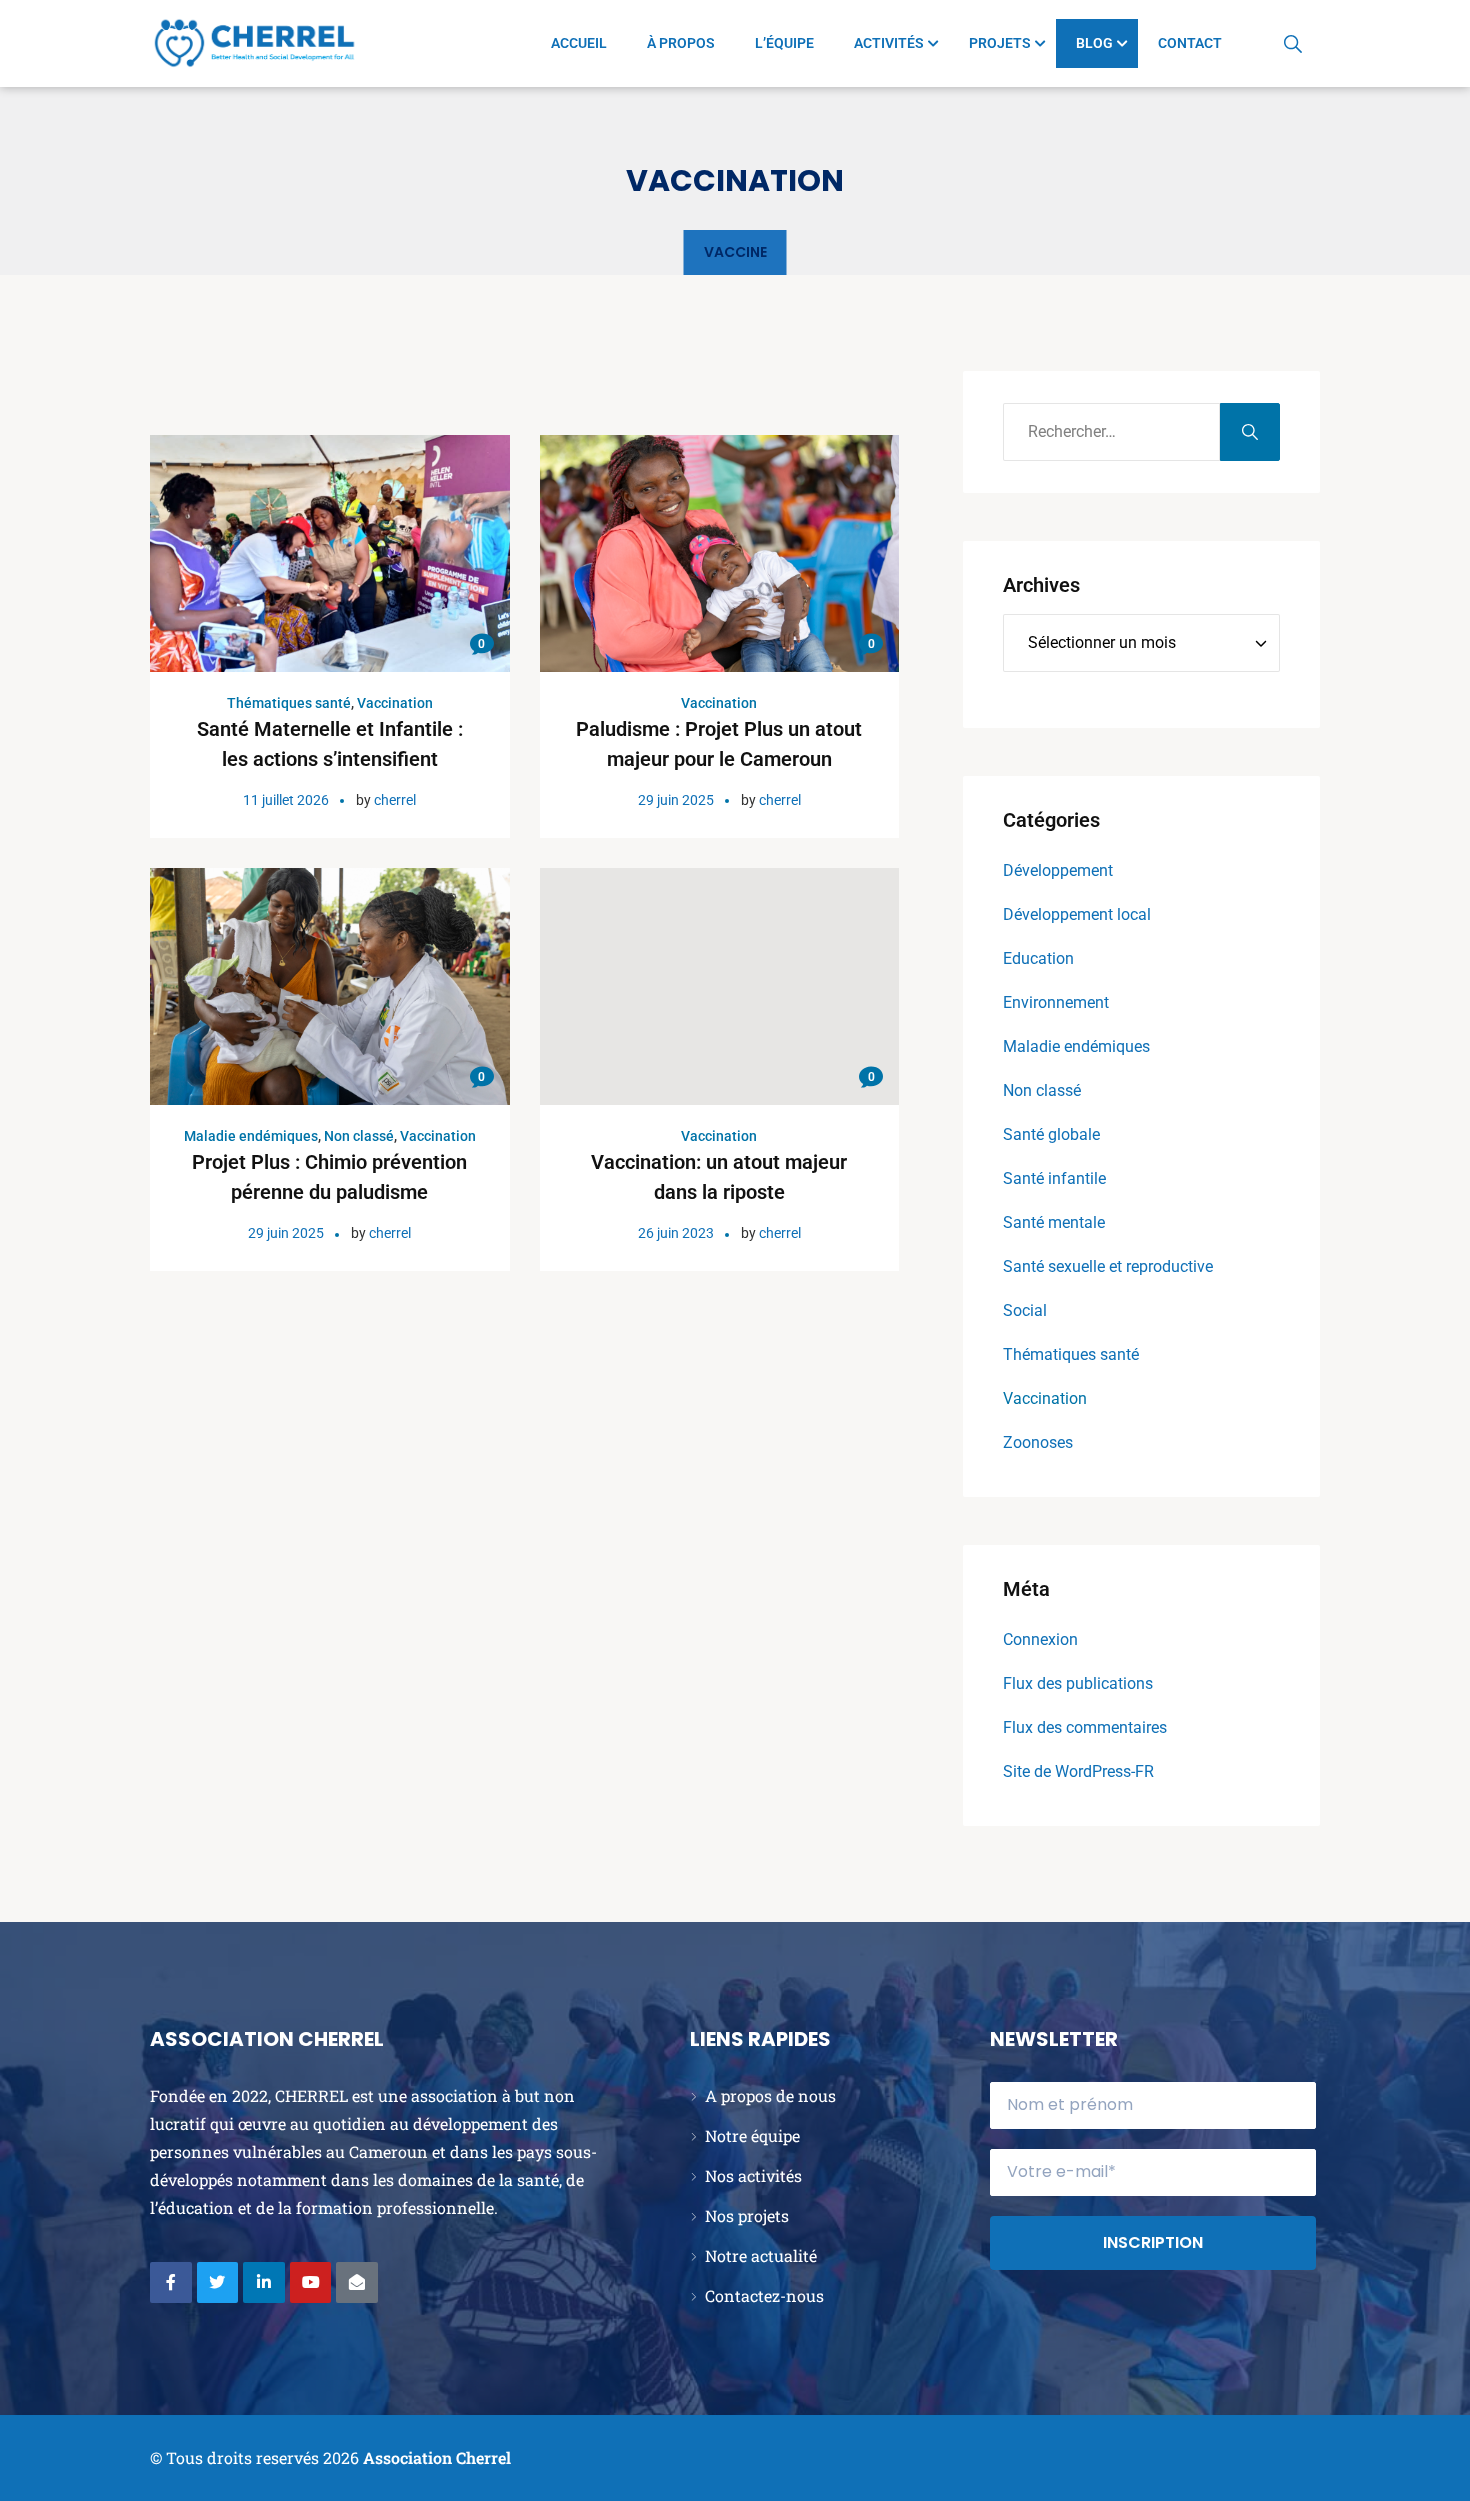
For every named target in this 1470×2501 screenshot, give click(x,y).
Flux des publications (1078, 1683)
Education (1038, 958)
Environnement (1056, 1002)
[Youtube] (311, 2283)
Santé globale (1051, 1134)
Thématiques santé (289, 703)
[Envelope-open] (357, 2283)
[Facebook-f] (171, 2283)
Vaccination (395, 703)
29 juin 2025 (676, 800)
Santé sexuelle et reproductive (1108, 1266)
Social (1025, 1310)
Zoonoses (1038, 1442)
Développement (1058, 870)
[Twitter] (218, 2283)
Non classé (359, 1136)
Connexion (1040, 1639)
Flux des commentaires (1085, 1727)
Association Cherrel (437, 2457)
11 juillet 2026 (286, 800)
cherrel (395, 800)
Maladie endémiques (251, 1136)
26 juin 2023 (676, 1233)
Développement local (1077, 914)
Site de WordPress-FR (1078, 1771)
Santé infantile (1054, 1178)
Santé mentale (1054, 1222)
